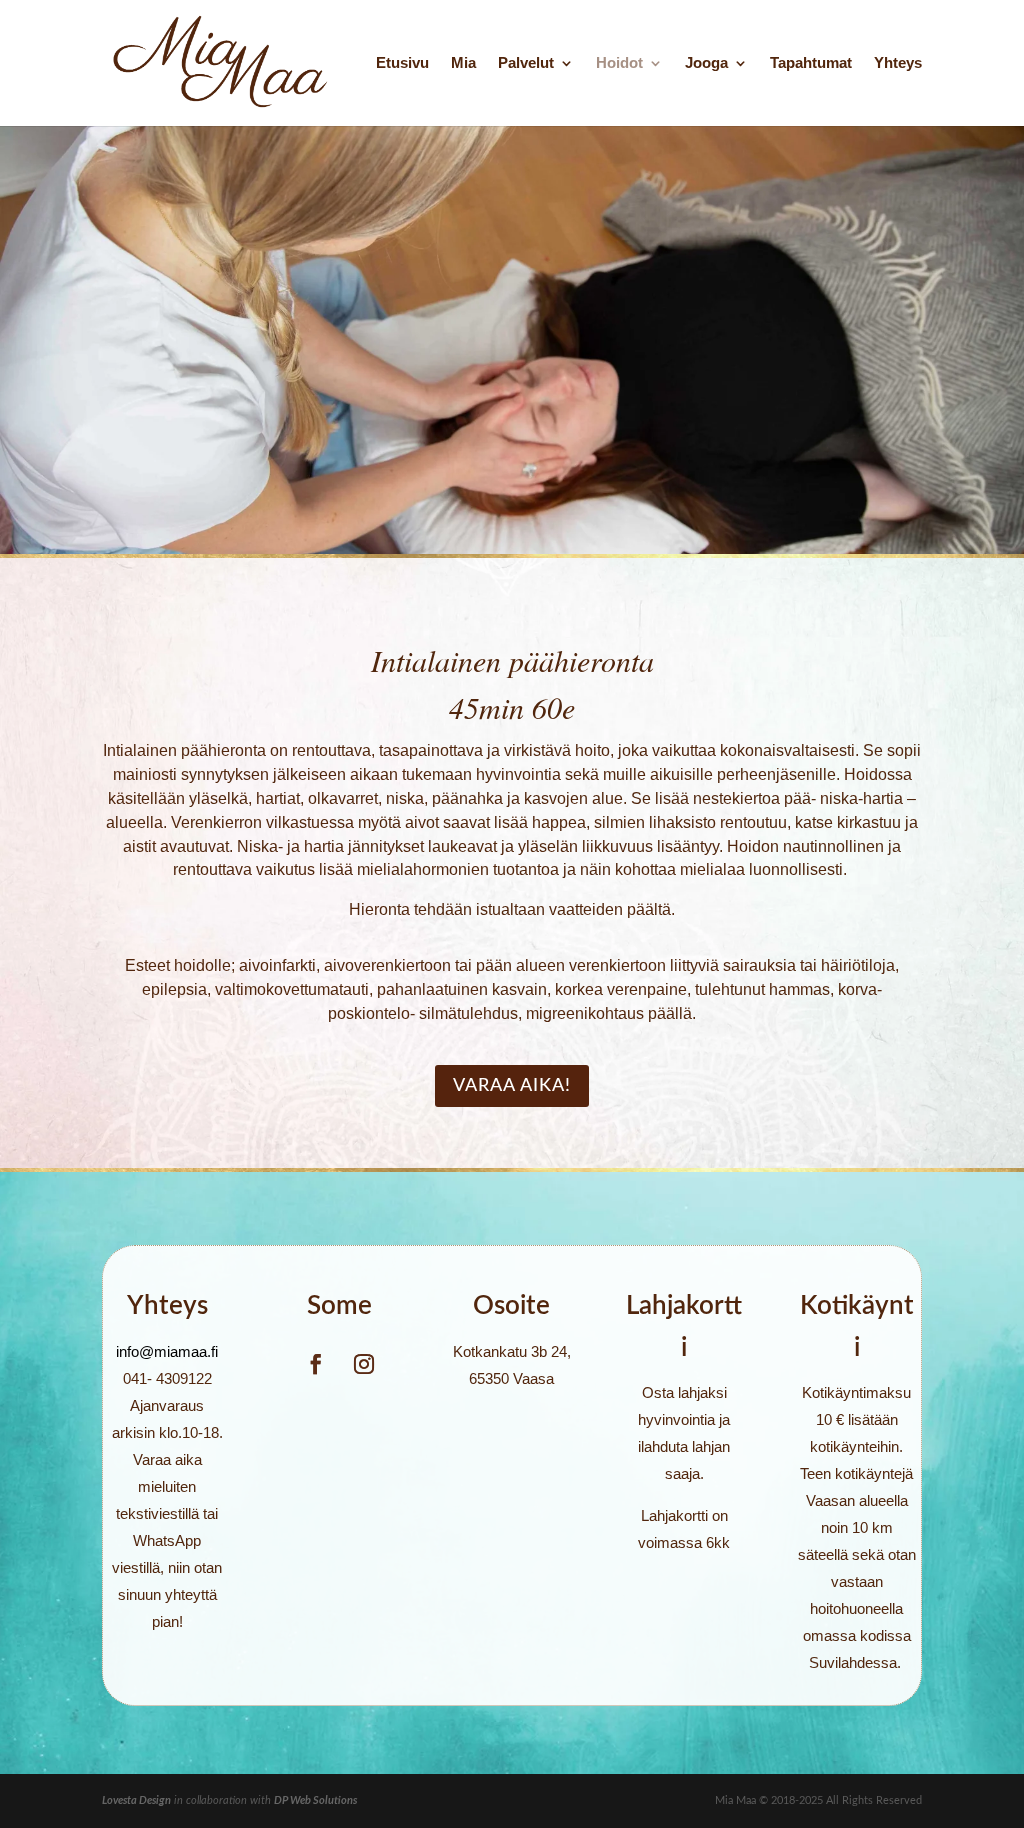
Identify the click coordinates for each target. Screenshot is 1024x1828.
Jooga (706, 63)
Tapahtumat (811, 63)
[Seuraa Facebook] (316, 1364)
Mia (463, 63)
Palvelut (526, 63)
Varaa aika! (512, 1086)
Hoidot (619, 63)
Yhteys (898, 63)
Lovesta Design (136, 1800)
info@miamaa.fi (167, 1351)
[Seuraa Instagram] (364, 1364)
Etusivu (402, 63)
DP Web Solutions (315, 1800)
